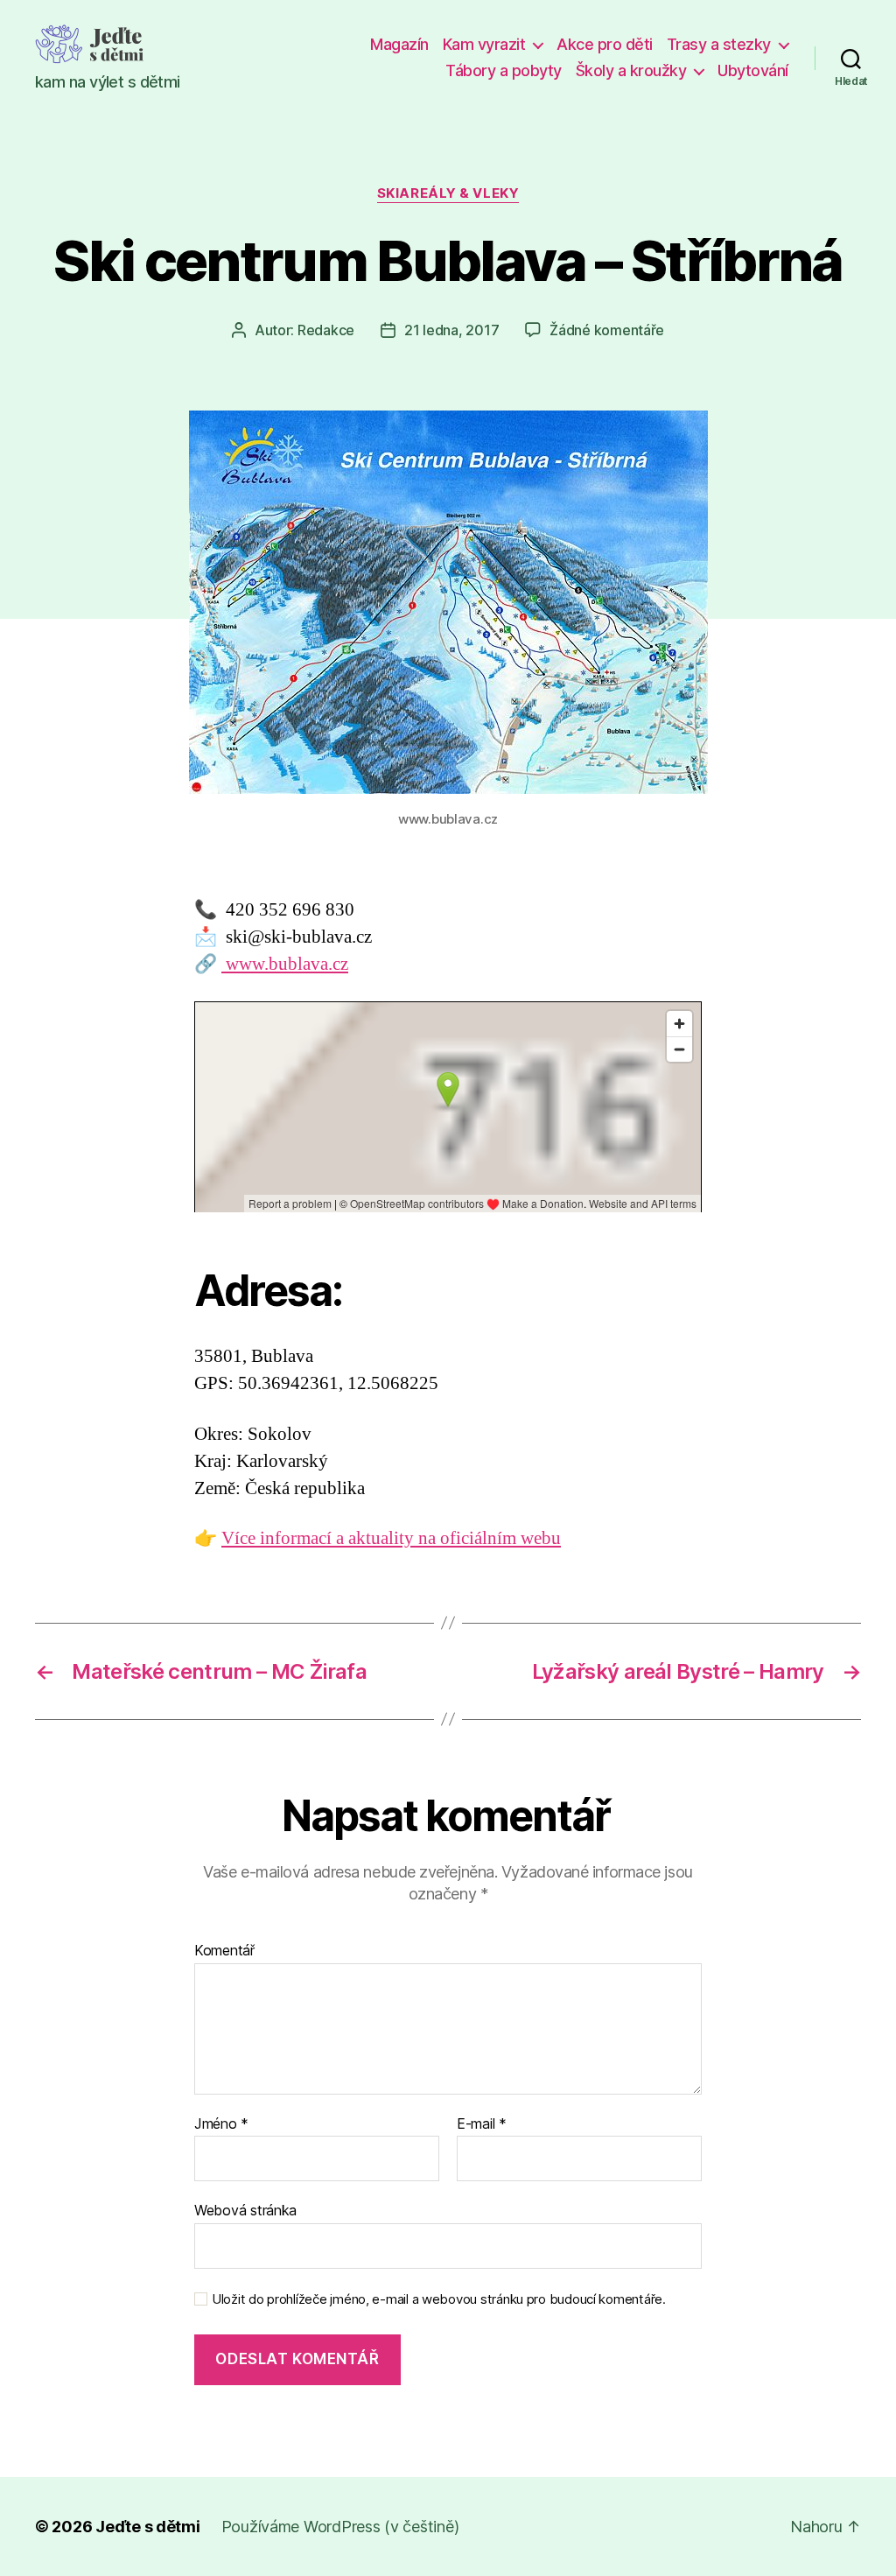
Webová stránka (245, 2210)
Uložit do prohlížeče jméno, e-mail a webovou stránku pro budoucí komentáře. (439, 2299)
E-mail (482, 2124)
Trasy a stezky (719, 44)
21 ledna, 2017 (451, 330)
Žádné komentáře (607, 330)
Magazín (399, 44)
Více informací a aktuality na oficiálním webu (391, 1538)
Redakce (326, 330)
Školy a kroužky (631, 70)
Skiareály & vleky (448, 193)
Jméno (221, 2124)
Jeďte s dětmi (148, 2527)
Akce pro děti (605, 44)
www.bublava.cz (285, 964)
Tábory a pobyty (504, 70)
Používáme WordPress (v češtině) (340, 2527)
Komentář (224, 1951)
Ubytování (753, 70)
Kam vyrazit (484, 44)
